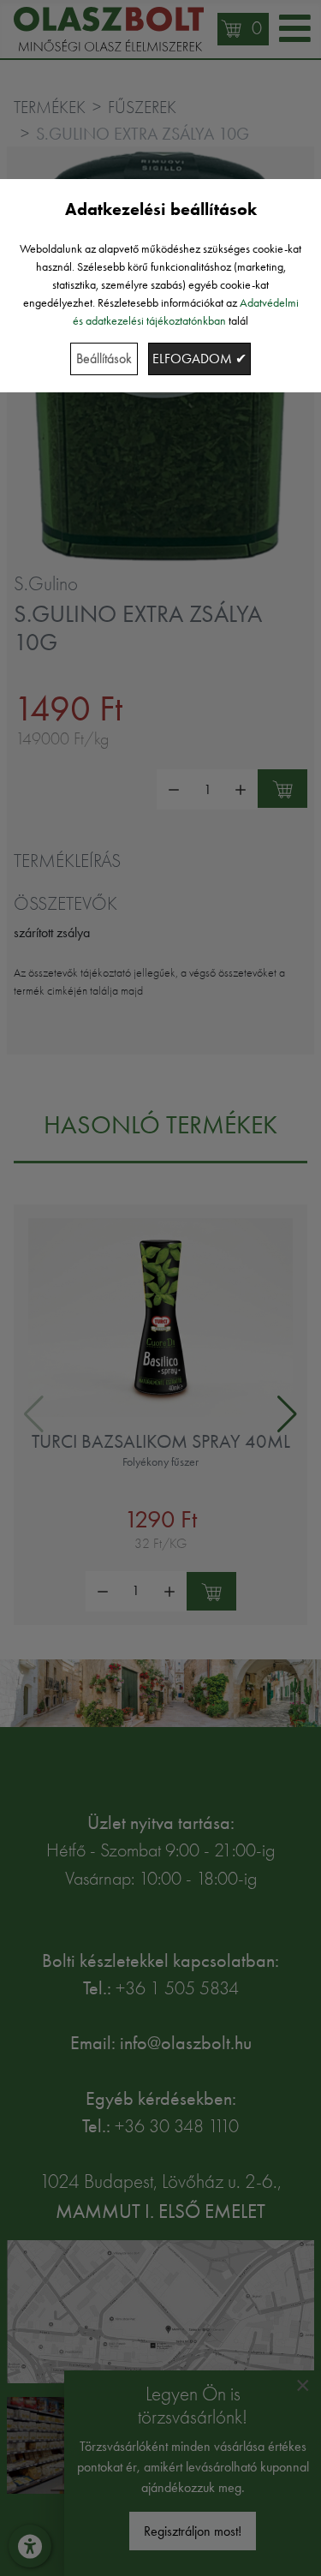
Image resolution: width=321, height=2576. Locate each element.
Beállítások (104, 359)
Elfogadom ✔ (199, 359)
